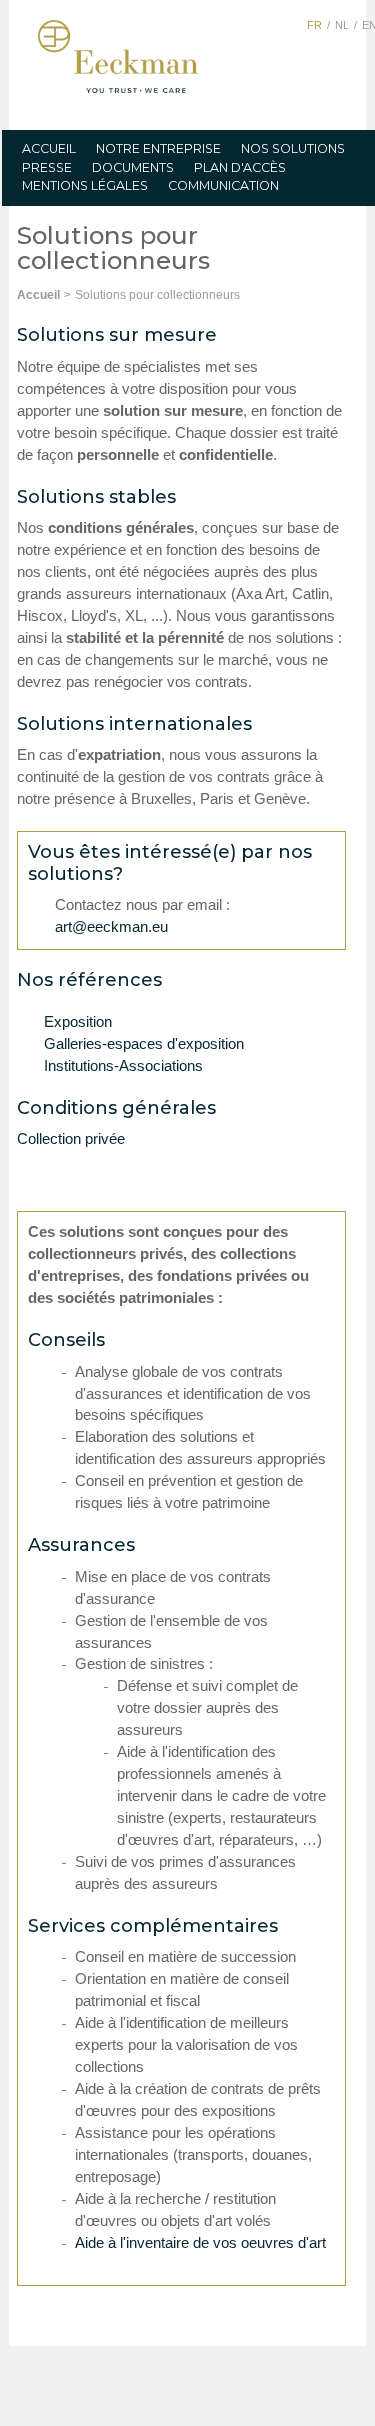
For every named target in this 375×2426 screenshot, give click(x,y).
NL (342, 25)
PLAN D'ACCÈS (240, 167)
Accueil (38, 295)
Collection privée (71, 1139)
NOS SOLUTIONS (293, 148)
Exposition (78, 1022)
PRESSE (47, 167)
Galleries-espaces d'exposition (144, 1044)
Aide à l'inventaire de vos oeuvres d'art (200, 2243)
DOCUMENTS (133, 167)
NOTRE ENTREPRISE (158, 148)
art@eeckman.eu (111, 927)
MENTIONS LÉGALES (85, 185)
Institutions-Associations (123, 1066)
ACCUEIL (49, 148)
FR (314, 25)
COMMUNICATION (223, 185)
